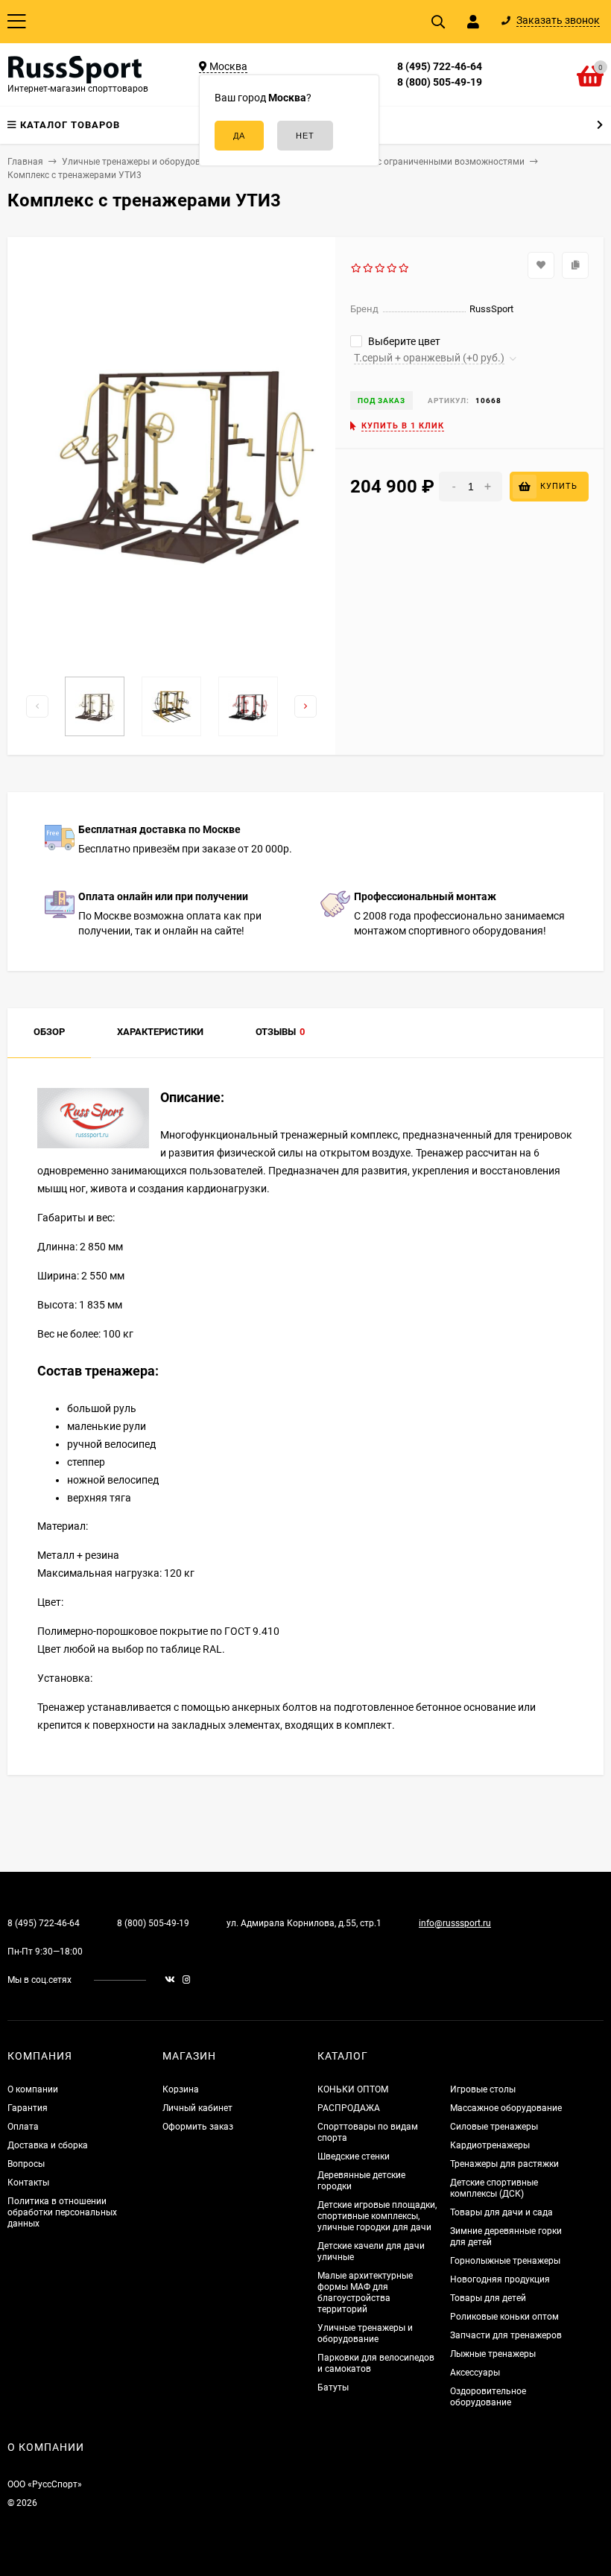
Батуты (333, 2387)
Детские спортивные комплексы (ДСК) (494, 2188)
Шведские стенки (354, 2156)
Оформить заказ (198, 2127)
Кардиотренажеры (490, 2145)
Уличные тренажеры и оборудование (365, 2333)
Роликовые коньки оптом (504, 2317)
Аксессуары (475, 2373)
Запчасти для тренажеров (506, 2335)
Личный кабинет (197, 2108)
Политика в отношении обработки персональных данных (62, 2212)
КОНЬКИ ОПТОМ (353, 2089)
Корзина (181, 2089)
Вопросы (26, 2164)
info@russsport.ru (455, 1923)
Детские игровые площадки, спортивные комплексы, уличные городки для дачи (377, 2216)
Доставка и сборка (48, 2145)
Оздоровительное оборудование (488, 2397)
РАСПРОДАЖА (349, 2108)
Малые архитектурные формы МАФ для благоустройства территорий (365, 2292)
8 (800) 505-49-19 (440, 82)
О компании (33, 2089)
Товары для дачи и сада (501, 2212)
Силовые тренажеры (494, 2127)
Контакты (28, 2183)
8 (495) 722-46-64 (440, 66)
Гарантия (28, 2108)
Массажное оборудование (506, 2108)
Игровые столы (483, 2089)
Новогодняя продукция (500, 2279)
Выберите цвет (403, 341)
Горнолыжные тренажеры (505, 2261)
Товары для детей (488, 2298)
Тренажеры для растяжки (504, 2164)
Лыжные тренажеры (493, 2354)
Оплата (23, 2127)
